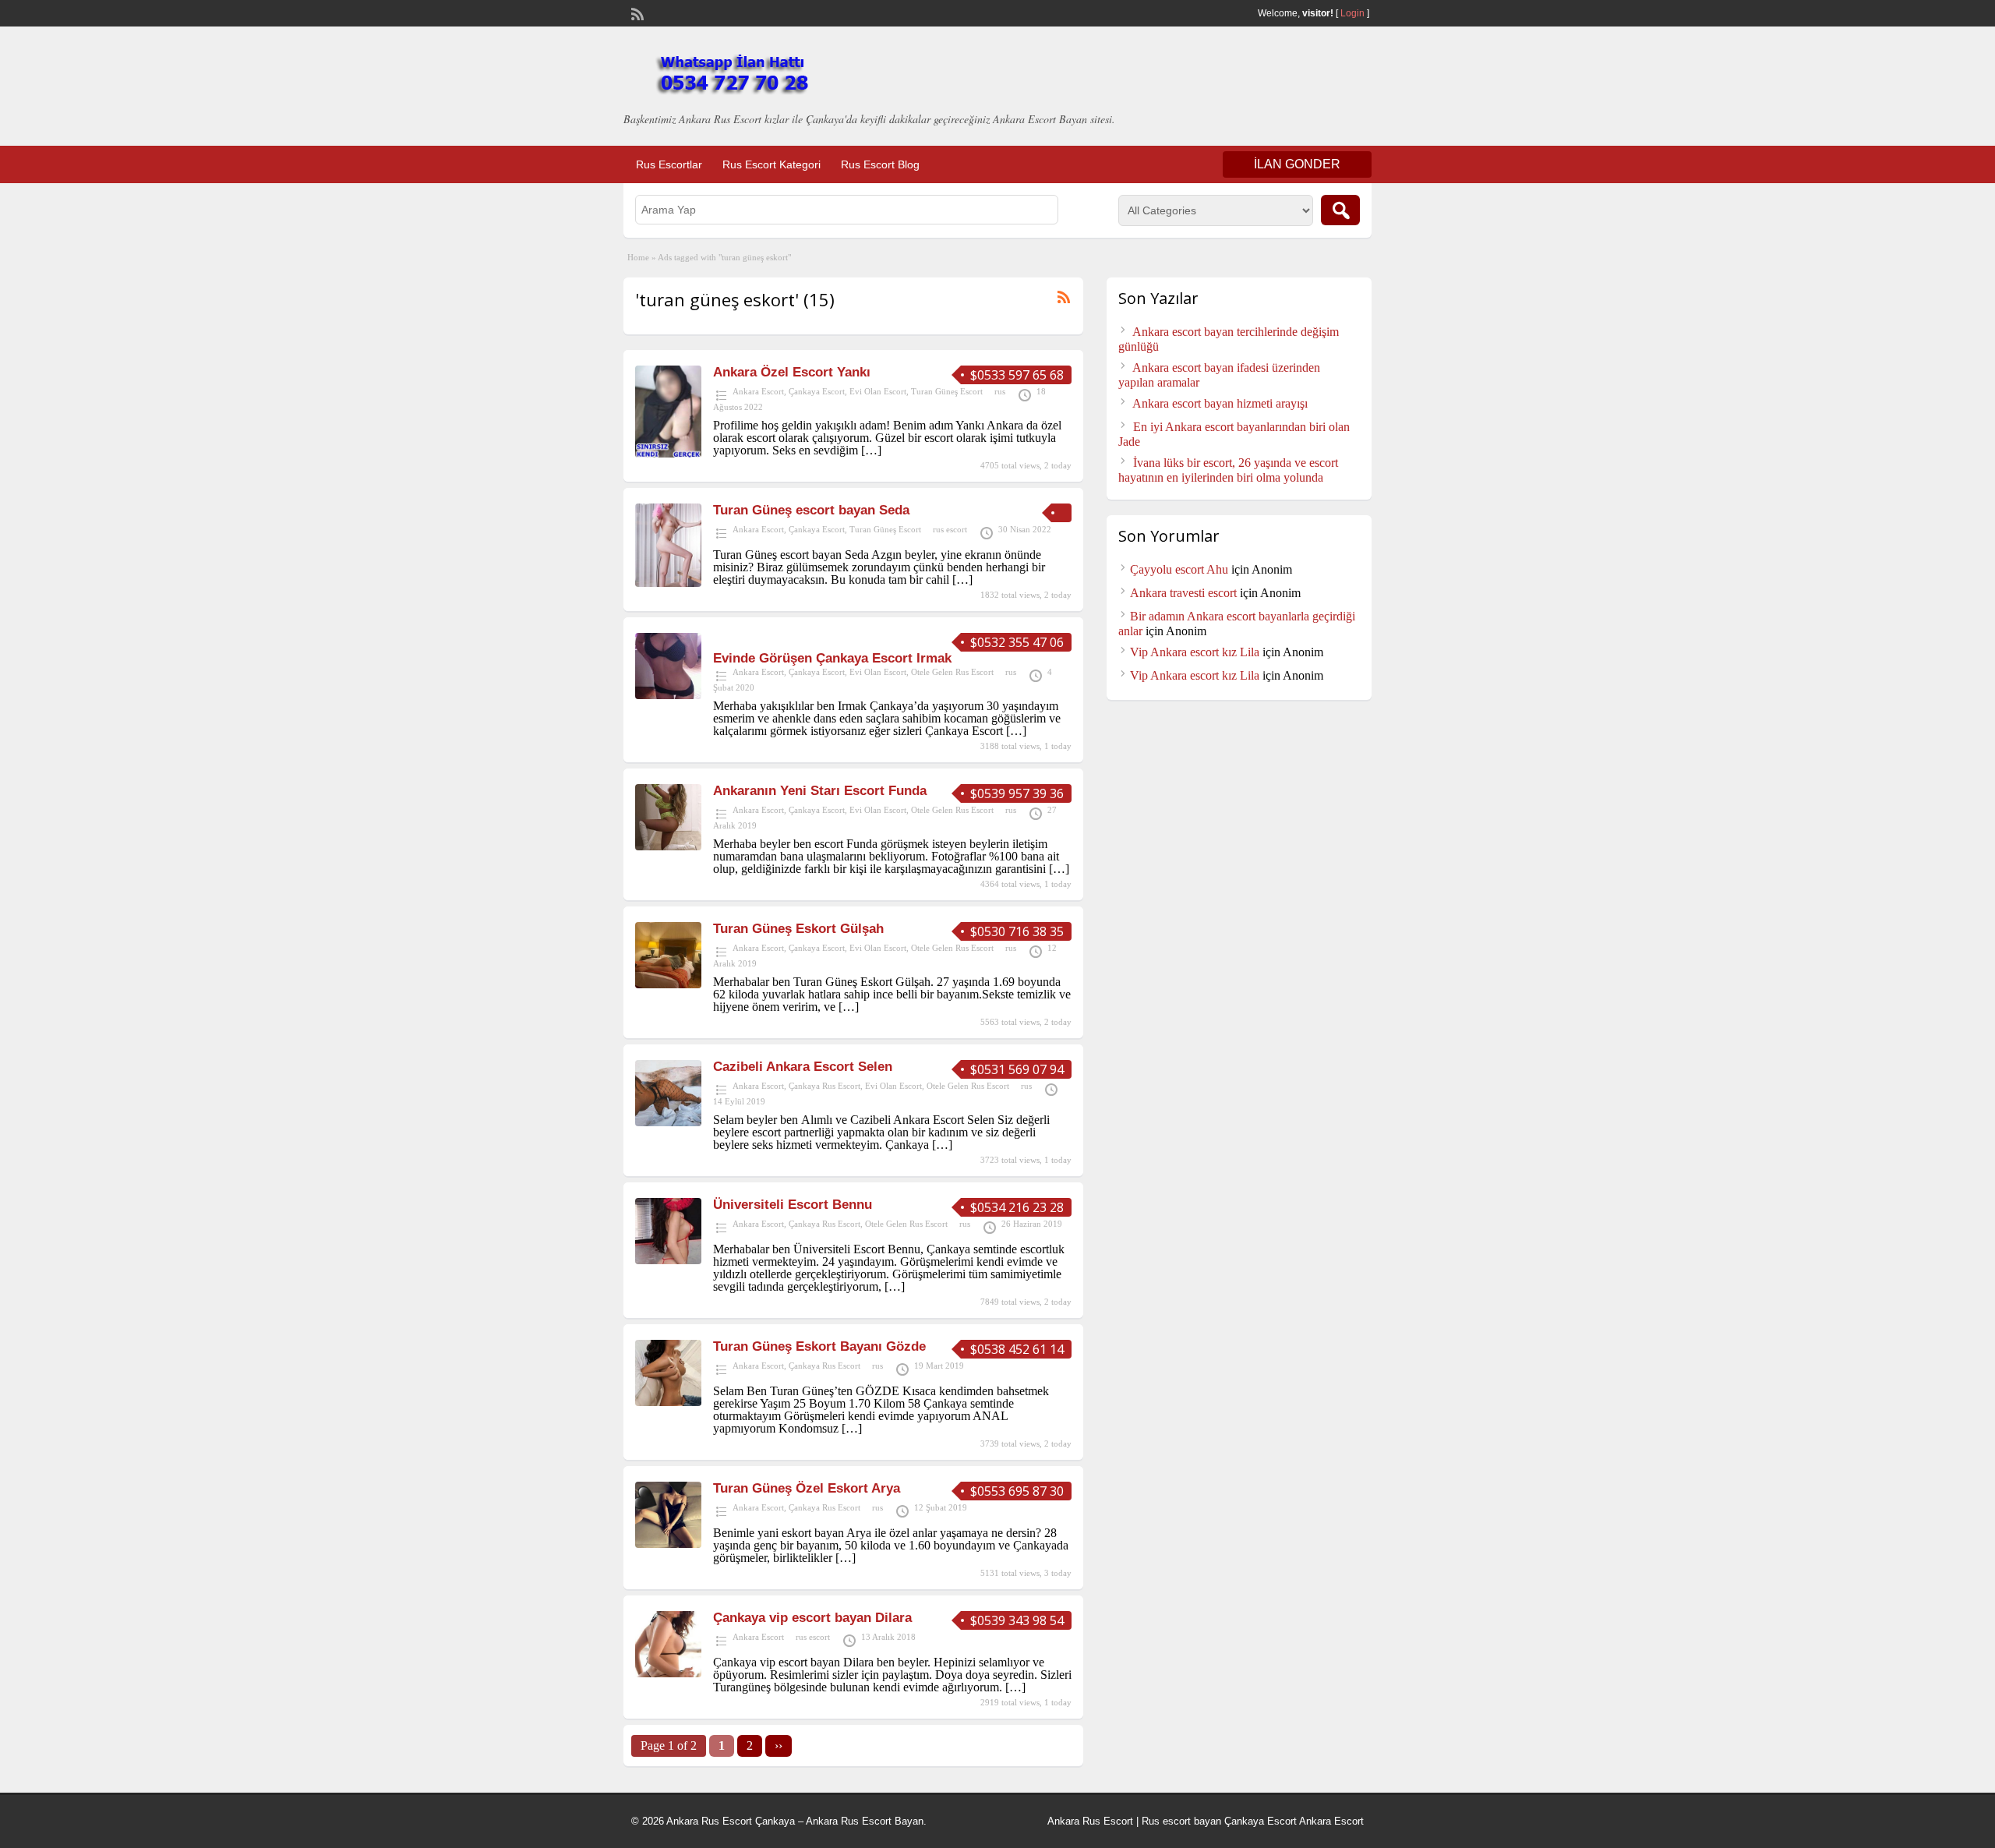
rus (1000, 391)
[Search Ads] (1340, 210)
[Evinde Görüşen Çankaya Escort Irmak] (668, 695)
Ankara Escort (758, 391)
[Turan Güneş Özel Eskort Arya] (668, 1544)
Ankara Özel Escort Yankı (792, 372)
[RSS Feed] (636, 12)
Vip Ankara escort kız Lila (1195, 652)
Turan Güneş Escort (947, 391)
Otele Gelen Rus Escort (952, 672)
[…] (871, 450)
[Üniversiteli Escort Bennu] (668, 1260)
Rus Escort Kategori (772, 164)
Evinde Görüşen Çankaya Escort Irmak (832, 658)
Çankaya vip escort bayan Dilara (812, 1618)
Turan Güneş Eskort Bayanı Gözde (819, 1346)
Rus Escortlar (669, 164)
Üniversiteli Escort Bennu (793, 1205)
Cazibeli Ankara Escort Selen (803, 1067)
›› (779, 1746)
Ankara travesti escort (1183, 593)
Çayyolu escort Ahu (1179, 569)
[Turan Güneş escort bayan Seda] (668, 583)
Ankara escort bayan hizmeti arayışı (1220, 403)
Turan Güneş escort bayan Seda (811, 510)
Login (1352, 13)
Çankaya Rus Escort (824, 1086)
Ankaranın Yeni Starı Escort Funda (820, 791)
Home (638, 257)
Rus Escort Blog (880, 164)
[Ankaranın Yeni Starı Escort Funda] (668, 846)
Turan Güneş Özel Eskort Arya (807, 1488)
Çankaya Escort (817, 391)
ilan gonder (1297, 164)
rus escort (950, 529)
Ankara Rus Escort (1090, 1821)
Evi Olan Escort (878, 391)
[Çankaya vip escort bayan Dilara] (668, 1673)
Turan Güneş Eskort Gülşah (798, 929)
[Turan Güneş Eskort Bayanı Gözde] (668, 1402)
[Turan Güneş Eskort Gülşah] (668, 984)
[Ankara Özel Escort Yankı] (668, 453)
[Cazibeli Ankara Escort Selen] (668, 1122)
